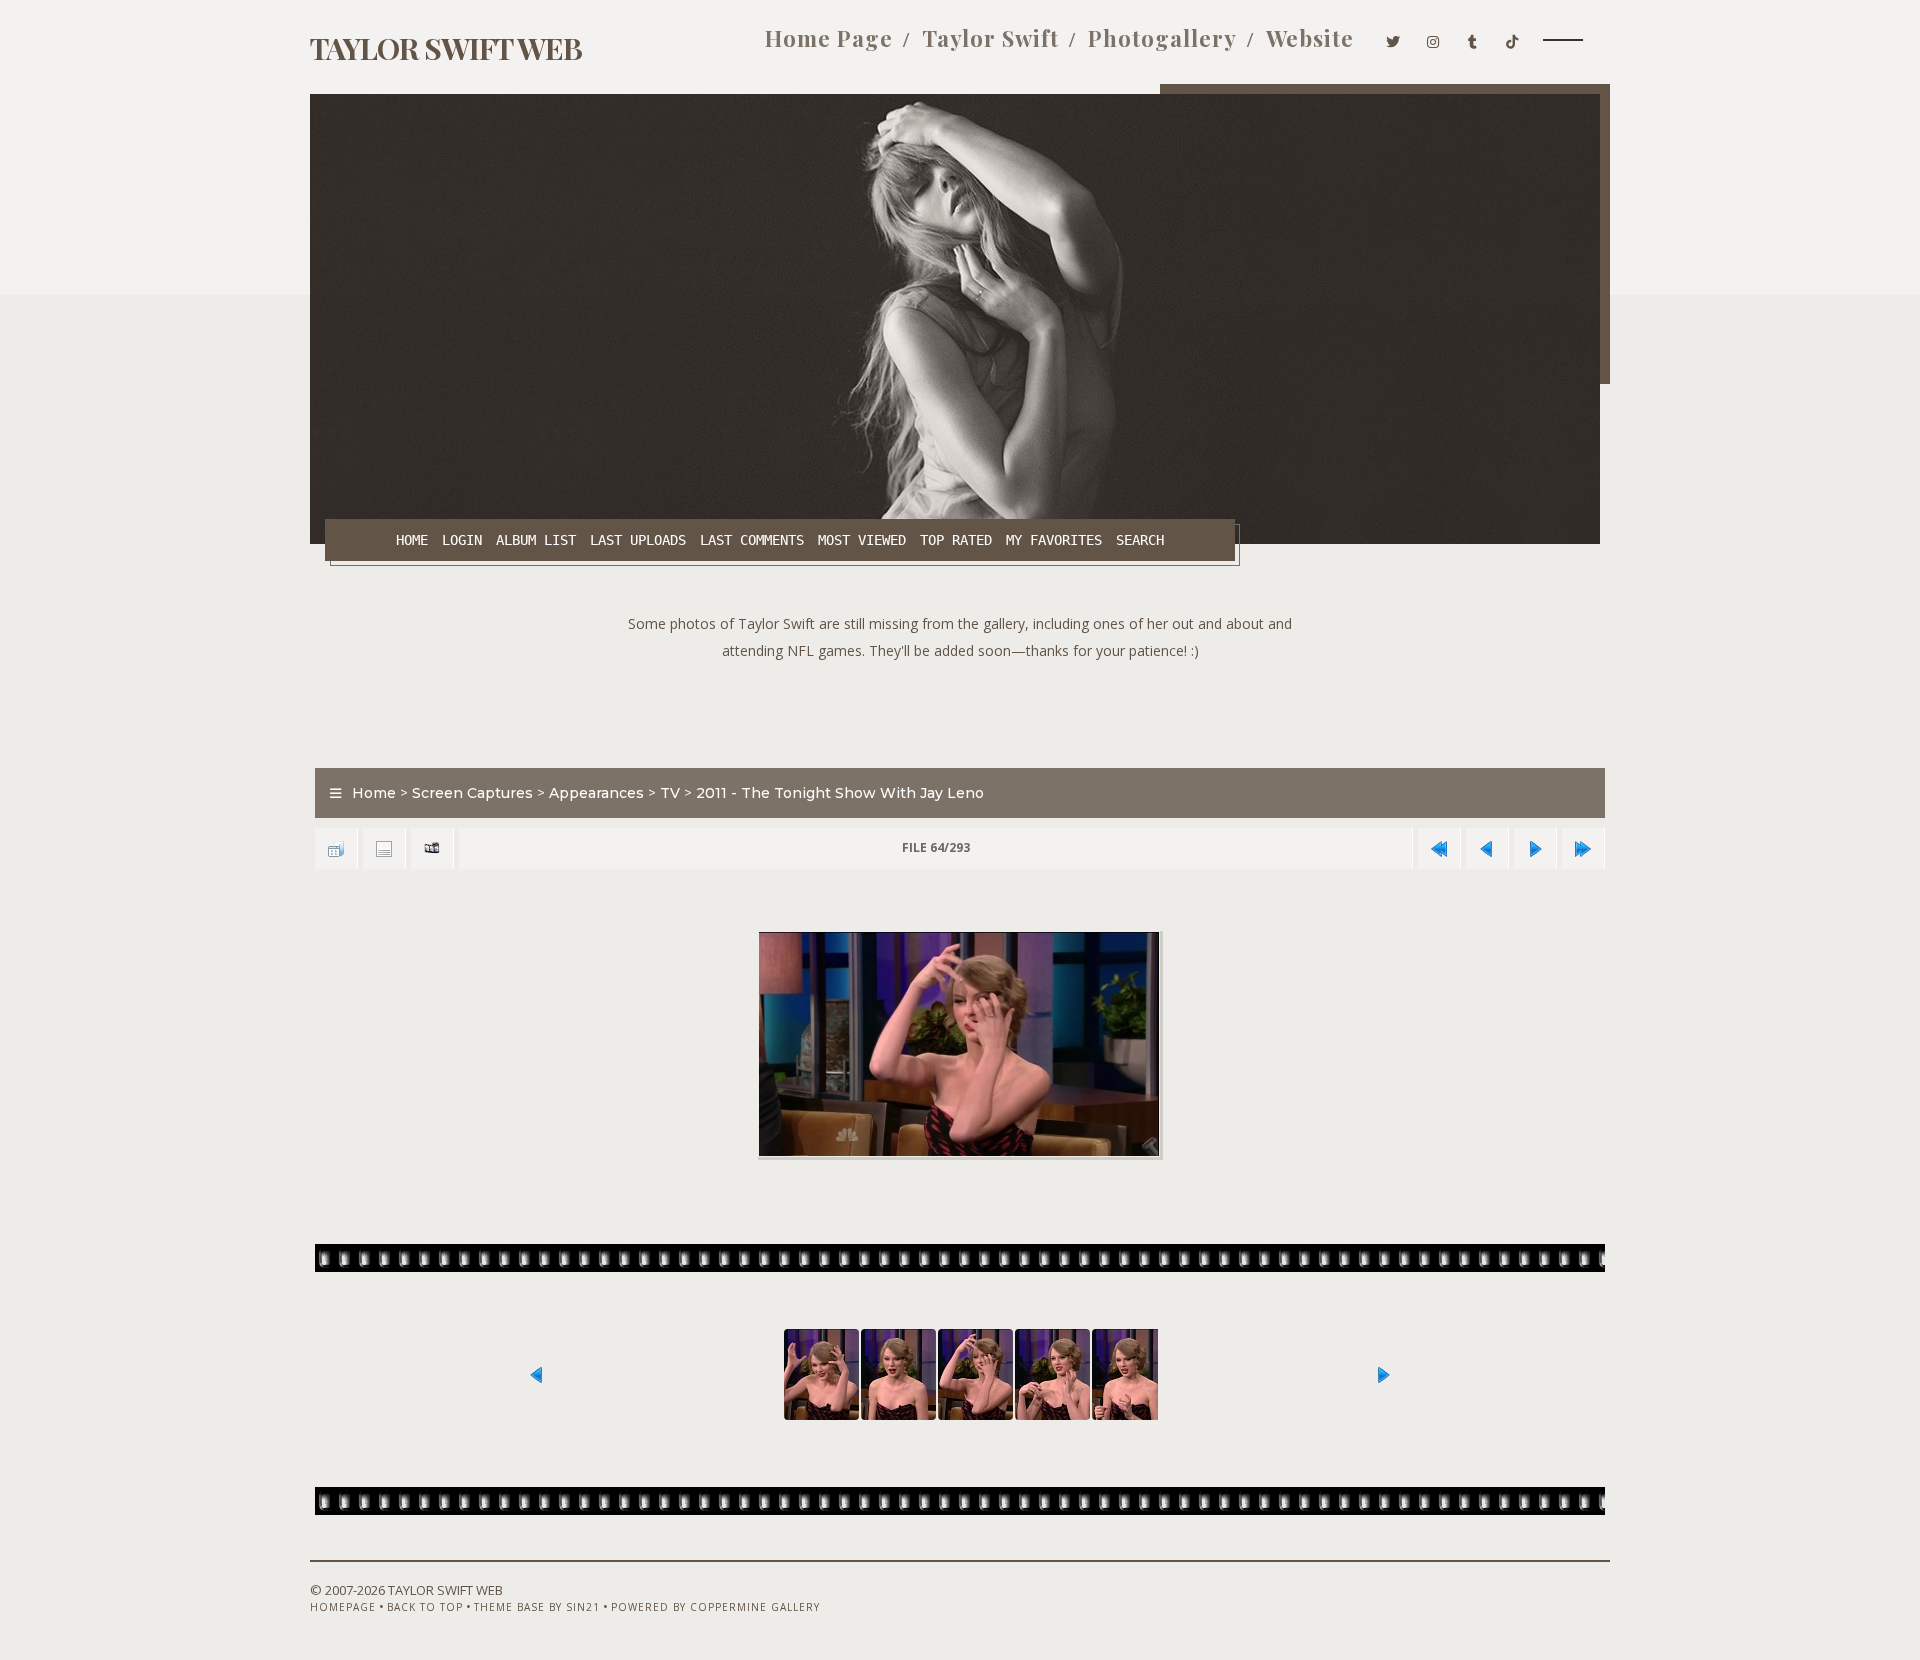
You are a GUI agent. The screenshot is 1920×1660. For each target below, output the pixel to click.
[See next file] (1535, 848)
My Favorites (1054, 540)
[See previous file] (1487, 848)
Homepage (343, 1607)
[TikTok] (1512, 38)
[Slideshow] (432, 848)
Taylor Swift (990, 38)
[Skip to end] (1583, 848)
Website (1310, 38)
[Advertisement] (960, 709)
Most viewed (862, 540)
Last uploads (638, 540)
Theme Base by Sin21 (537, 1607)
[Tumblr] (1473, 38)
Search (1140, 540)
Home (412, 540)
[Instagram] (1433, 38)
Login (462, 540)
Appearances (596, 793)
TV (670, 793)
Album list (536, 540)
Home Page (829, 38)
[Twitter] (1393, 38)
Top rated (956, 540)
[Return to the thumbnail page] (336, 848)
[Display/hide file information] (384, 848)
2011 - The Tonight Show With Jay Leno (840, 793)
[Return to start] (1439, 848)
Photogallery (1162, 38)
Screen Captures (472, 793)
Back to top (425, 1607)
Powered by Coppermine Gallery (715, 1607)
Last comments (752, 540)
